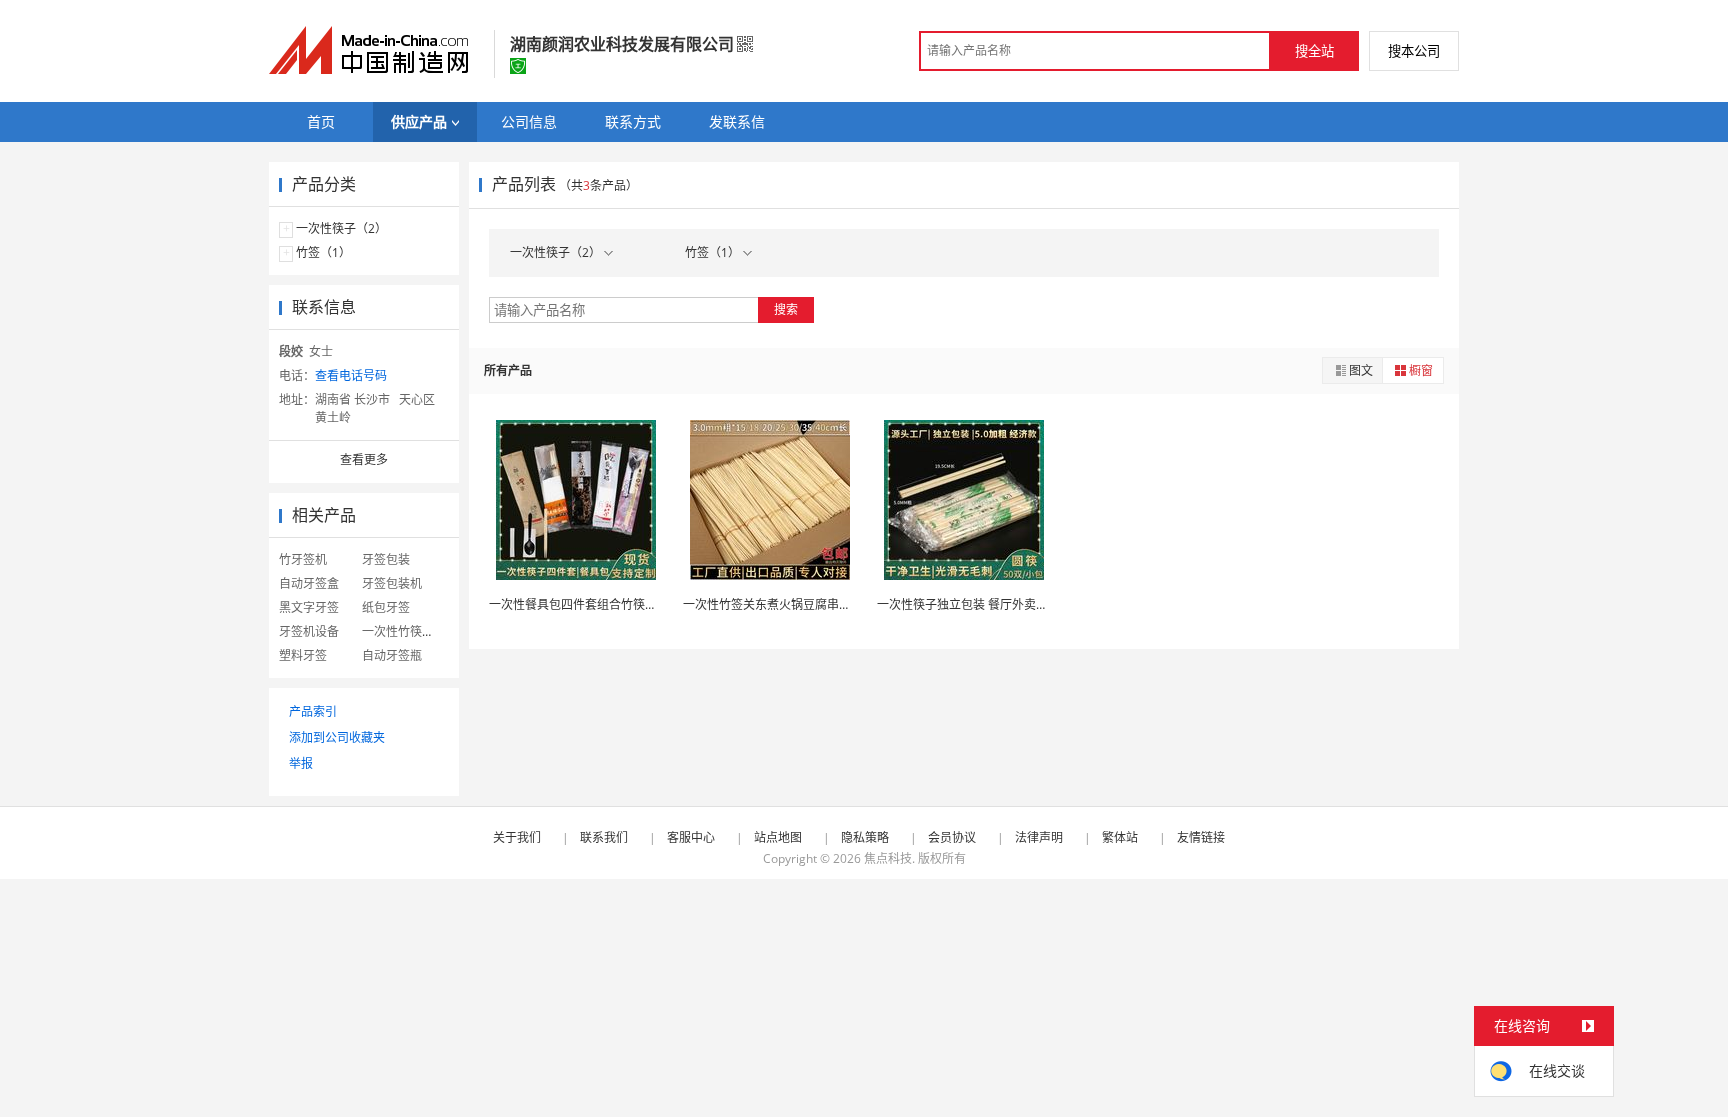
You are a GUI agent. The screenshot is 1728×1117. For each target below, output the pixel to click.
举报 (301, 763)
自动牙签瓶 (392, 655)
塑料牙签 (303, 655)
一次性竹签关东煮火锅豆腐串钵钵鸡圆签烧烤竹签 (815, 604)
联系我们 (604, 837)
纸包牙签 (386, 607)
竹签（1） (323, 252)
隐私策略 (865, 837)
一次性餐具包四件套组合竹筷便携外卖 (591, 604)
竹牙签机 (303, 559)
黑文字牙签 (309, 607)
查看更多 (364, 459)
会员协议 (952, 837)
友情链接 (1201, 837)
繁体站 (1120, 837)
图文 (1361, 370)
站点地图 (778, 837)
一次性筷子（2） (341, 228)
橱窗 (1421, 370)
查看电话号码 (351, 375)
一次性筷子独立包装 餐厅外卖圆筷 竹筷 (982, 604)
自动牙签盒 (309, 583)
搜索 (786, 309)
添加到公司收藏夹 (337, 737)
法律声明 (1039, 837)
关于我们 (517, 837)
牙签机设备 (309, 631)
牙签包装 (386, 559)
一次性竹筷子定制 (410, 631)
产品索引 (313, 711)
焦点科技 (888, 858)
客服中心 (691, 837)
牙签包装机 (392, 583)
